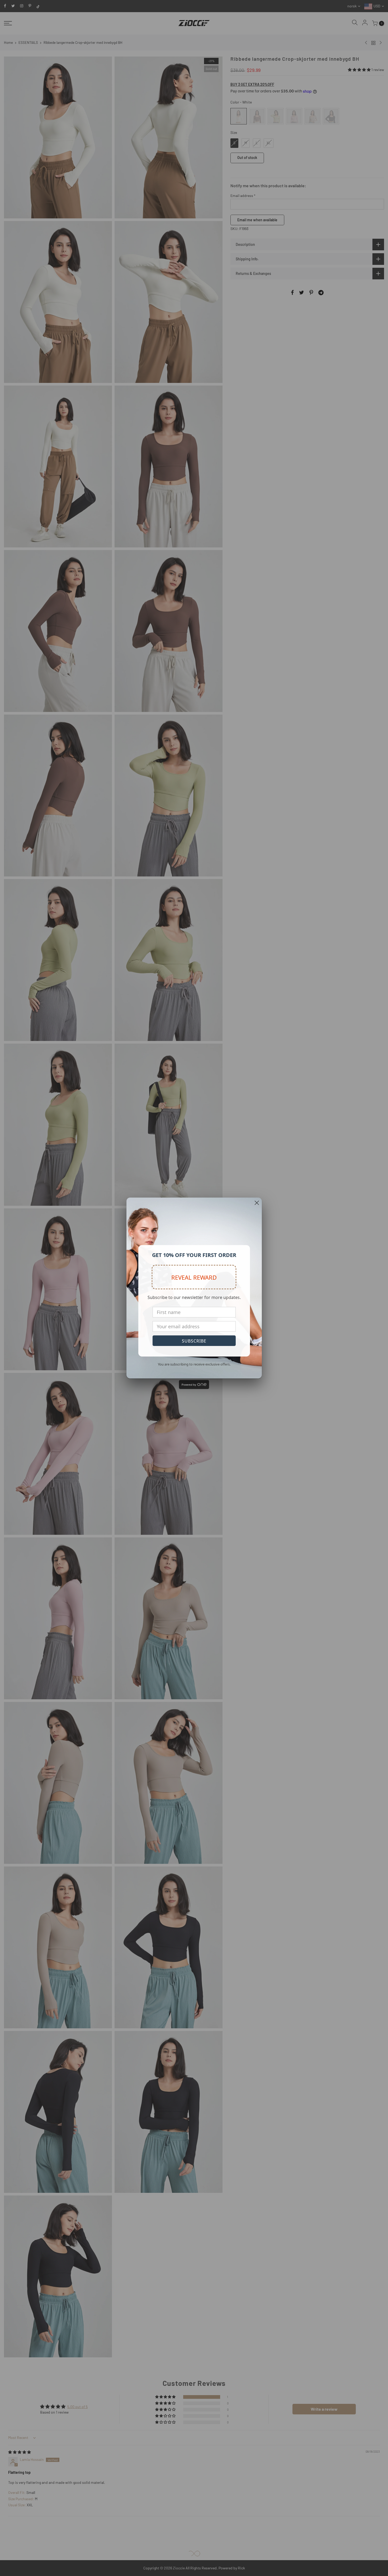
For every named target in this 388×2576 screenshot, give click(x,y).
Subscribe (194, 1341)
